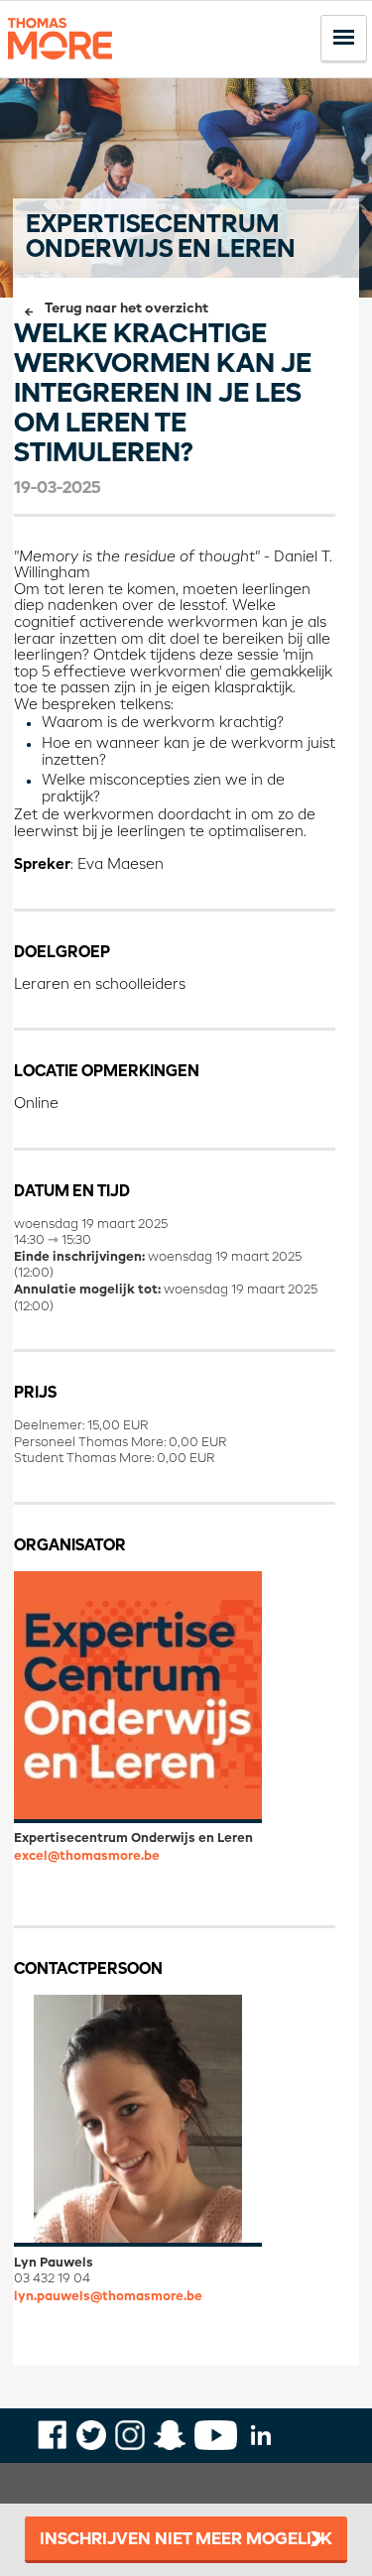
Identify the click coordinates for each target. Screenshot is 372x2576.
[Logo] (60, 68)
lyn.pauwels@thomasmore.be (108, 2297)
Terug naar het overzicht (126, 309)
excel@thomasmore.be (87, 1856)
